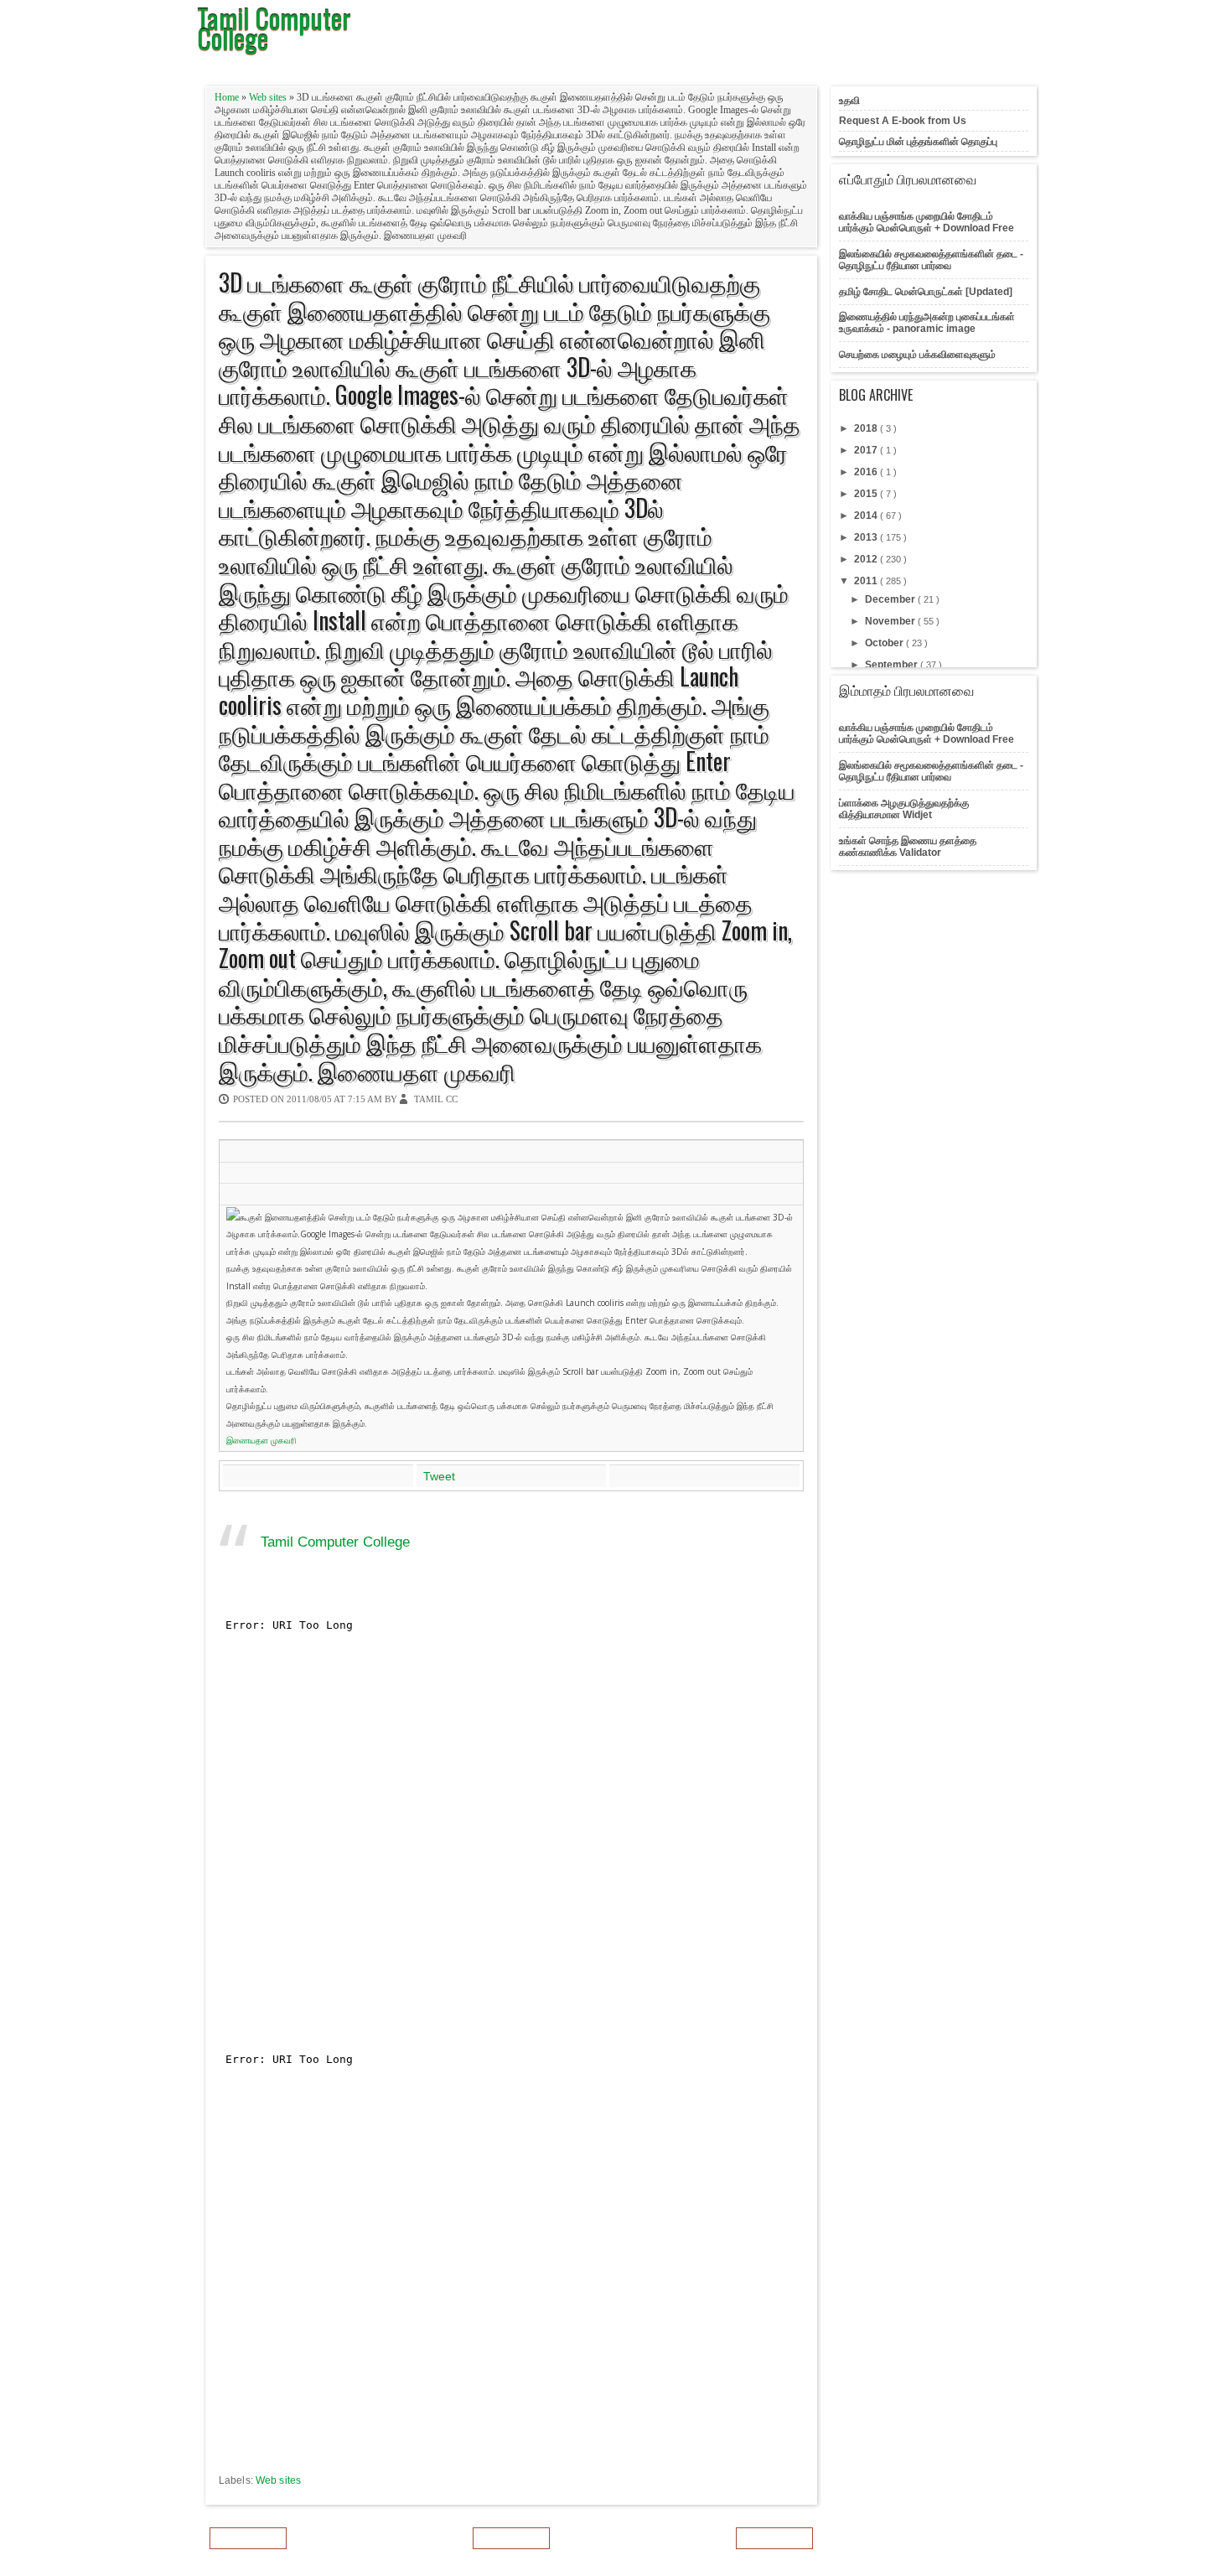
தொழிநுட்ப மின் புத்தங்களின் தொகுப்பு (918, 142)
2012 (867, 559)
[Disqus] (511, 1817)
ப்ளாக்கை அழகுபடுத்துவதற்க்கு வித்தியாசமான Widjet (904, 809)
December (891, 599)
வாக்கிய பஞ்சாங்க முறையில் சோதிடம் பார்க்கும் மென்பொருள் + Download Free (927, 222)
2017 (867, 450)
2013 (867, 537)
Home (228, 97)
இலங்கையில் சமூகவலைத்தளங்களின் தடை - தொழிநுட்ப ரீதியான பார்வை (931, 260)
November (891, 621)
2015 (867, 494)
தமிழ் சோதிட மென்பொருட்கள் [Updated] (926, 292)
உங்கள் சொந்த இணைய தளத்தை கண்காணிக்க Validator (908, 847)
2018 (867, 428)
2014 (867, 516)
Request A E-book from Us (903, 121)
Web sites (269, 97)
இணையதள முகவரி (261, 1440)
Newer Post (248, 2538)
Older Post (774, 2538)
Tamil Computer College (335, 1542)
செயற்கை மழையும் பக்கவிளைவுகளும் (917, 355)
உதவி (849, 101)
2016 (867, 472)
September (893, 665)
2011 (867, 581)
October (885, 643)
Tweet (439, 1476)
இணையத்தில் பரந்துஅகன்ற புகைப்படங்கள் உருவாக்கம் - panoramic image (927, 323)
